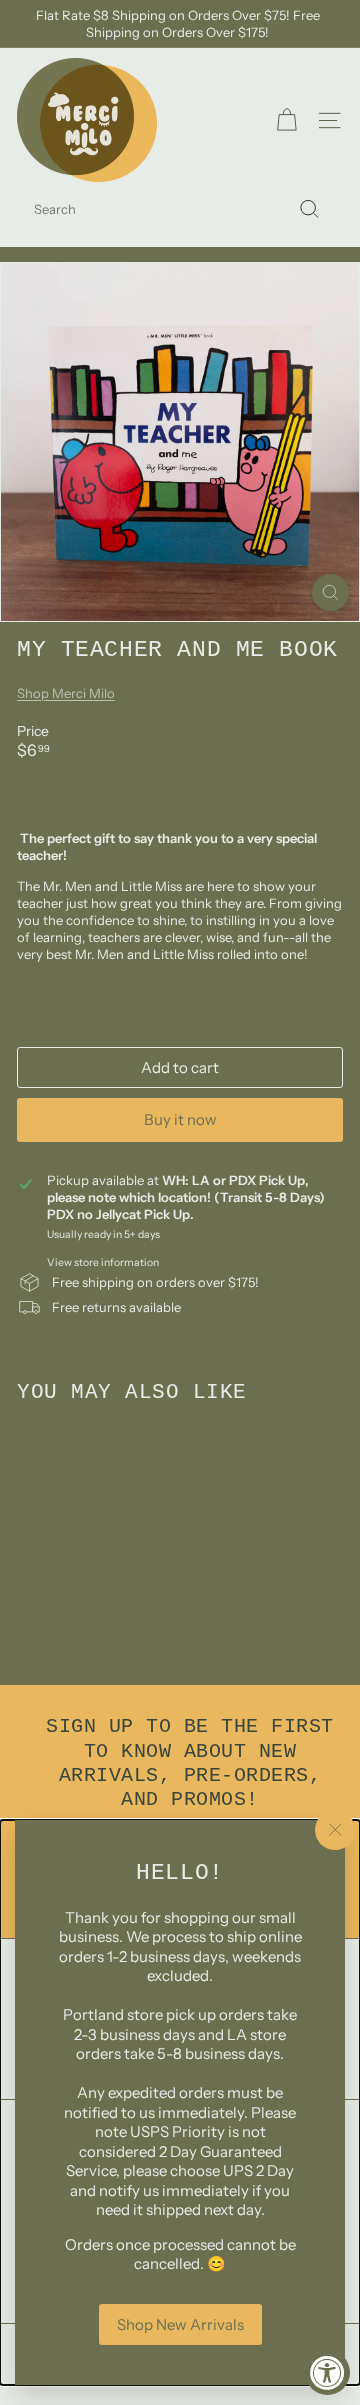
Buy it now (180, 1119)
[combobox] (180, 209)
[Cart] (286, 120)
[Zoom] (330, 592)
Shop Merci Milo (66, 693)
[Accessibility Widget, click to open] (327, 2372)
